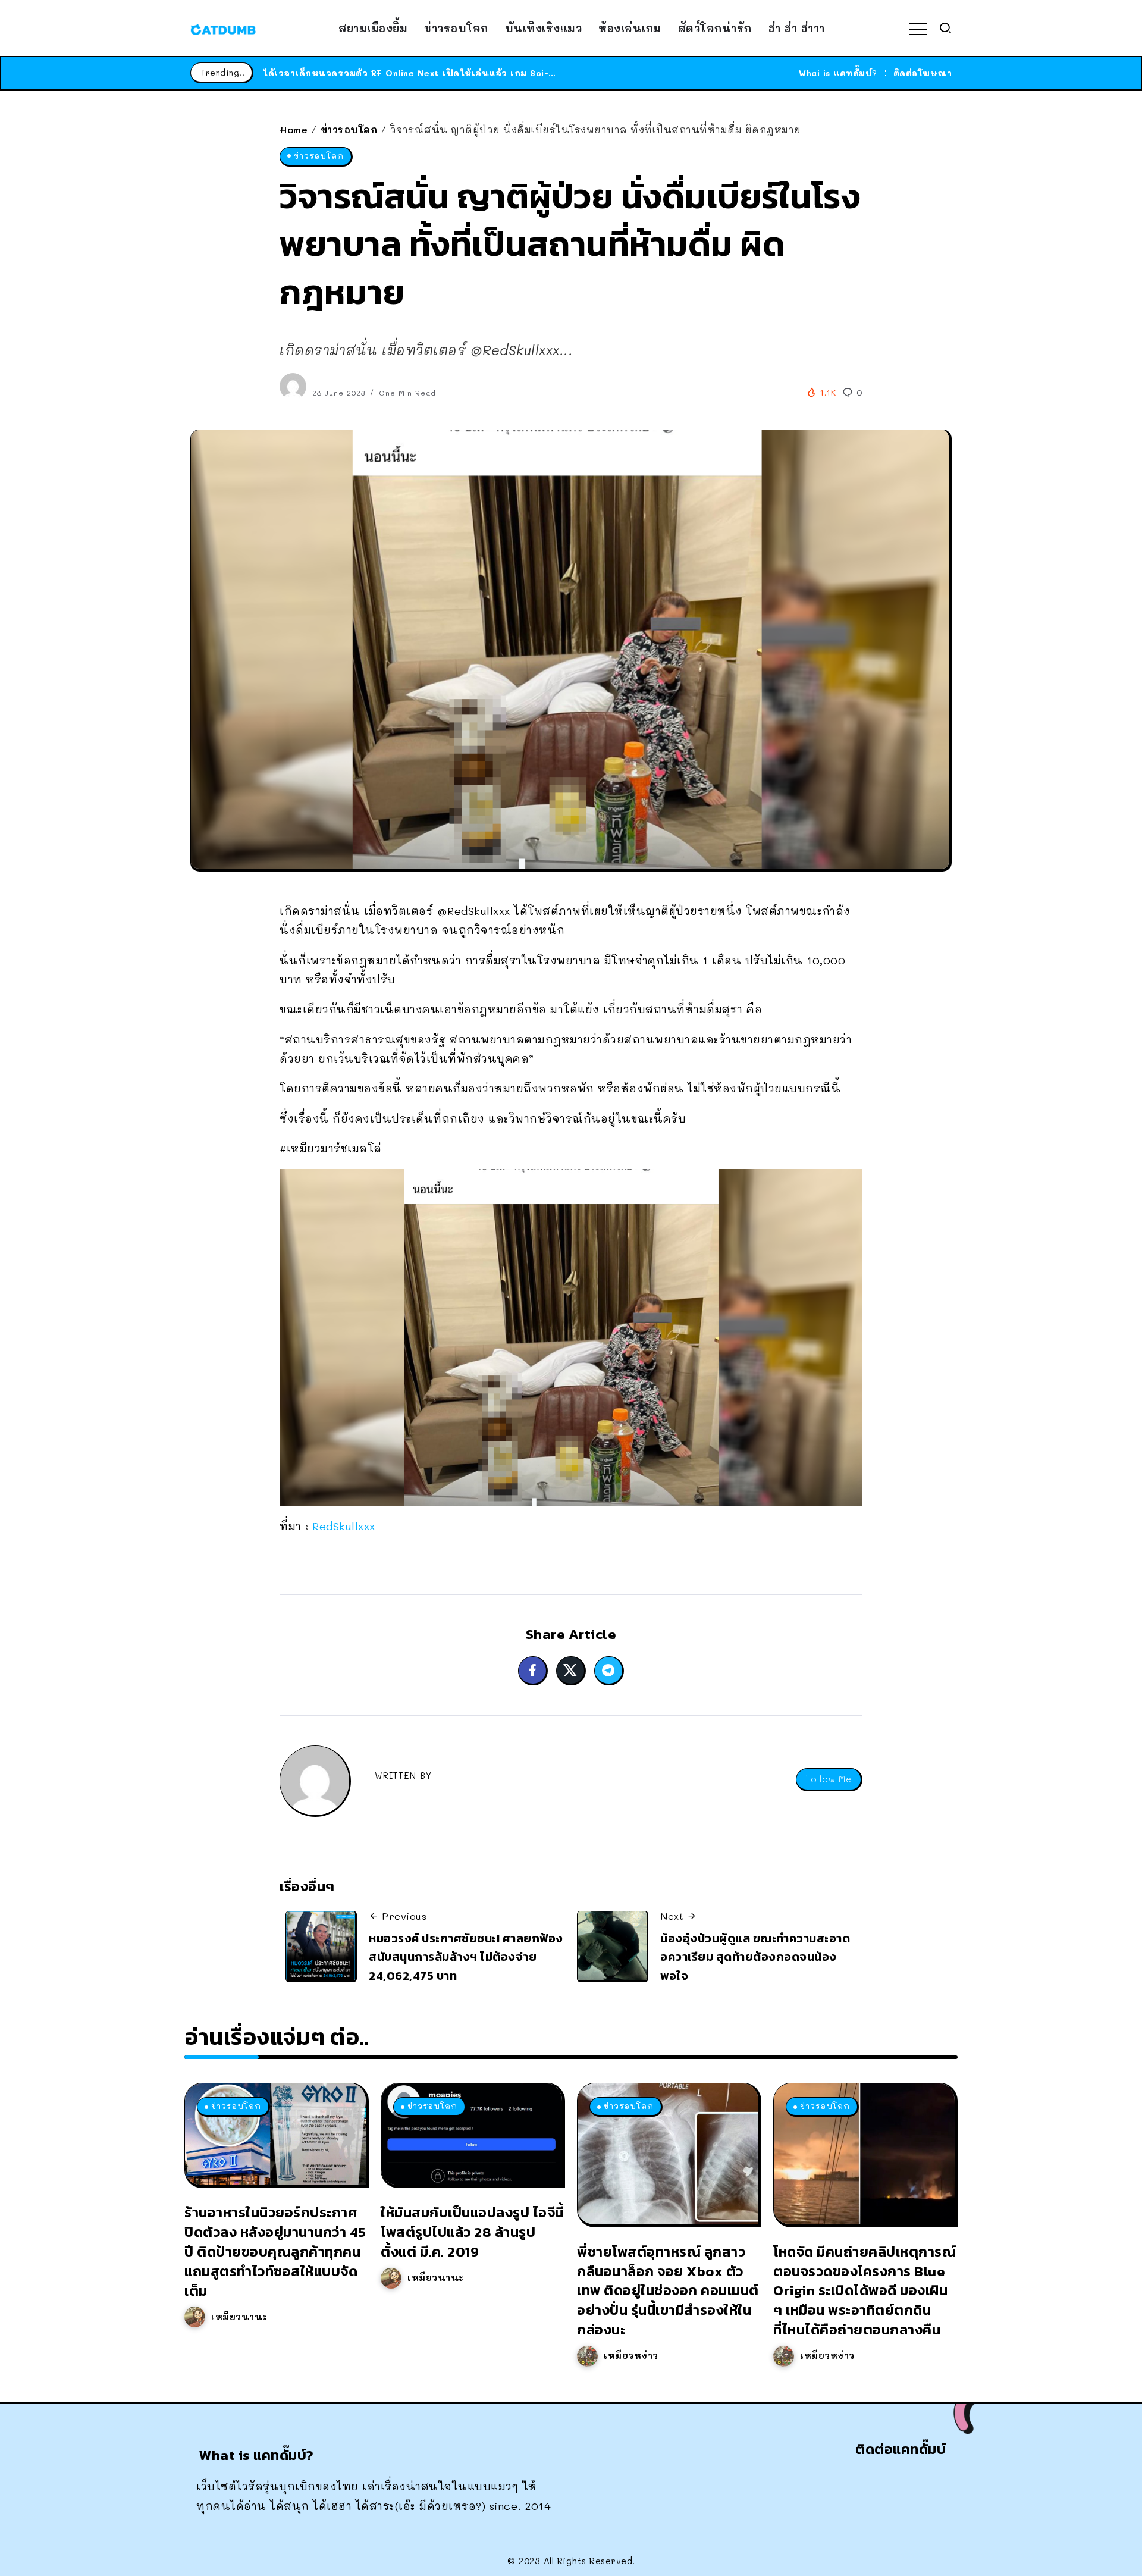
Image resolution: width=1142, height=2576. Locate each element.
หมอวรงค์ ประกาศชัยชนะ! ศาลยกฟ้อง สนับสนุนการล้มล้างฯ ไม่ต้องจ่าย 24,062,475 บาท (466, 1957)
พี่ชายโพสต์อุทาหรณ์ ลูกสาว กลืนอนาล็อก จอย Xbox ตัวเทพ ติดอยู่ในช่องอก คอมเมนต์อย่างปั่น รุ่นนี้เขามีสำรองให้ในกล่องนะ (668, 2290)
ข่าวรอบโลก (349, 129)
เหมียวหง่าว (631, 2355)
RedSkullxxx (344, 1526)
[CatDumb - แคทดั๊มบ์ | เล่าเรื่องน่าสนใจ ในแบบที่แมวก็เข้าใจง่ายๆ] (223, 28)
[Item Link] (275, 2134)
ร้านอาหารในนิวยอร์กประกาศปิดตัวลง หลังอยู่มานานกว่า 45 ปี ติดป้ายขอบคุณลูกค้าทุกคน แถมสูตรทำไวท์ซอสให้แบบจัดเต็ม (275, 2251)
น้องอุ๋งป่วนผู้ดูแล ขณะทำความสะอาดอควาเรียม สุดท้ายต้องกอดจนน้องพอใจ (755, 1957)
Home (294, 129)
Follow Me (829, 1779)
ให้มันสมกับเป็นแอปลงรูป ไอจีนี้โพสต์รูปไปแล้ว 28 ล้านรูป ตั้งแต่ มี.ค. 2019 (472, 2232)
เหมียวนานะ (239, 2317)
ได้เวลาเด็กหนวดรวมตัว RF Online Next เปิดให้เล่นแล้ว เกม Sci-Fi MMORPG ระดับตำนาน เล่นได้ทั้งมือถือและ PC (512, 73)
